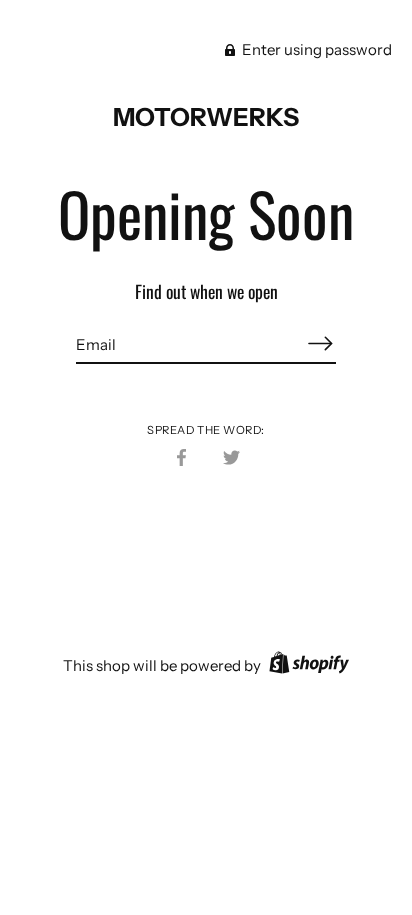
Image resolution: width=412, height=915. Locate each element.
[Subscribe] (320, 343)
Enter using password (315, 49)
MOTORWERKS (206, 117)
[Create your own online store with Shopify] (306, 665)
